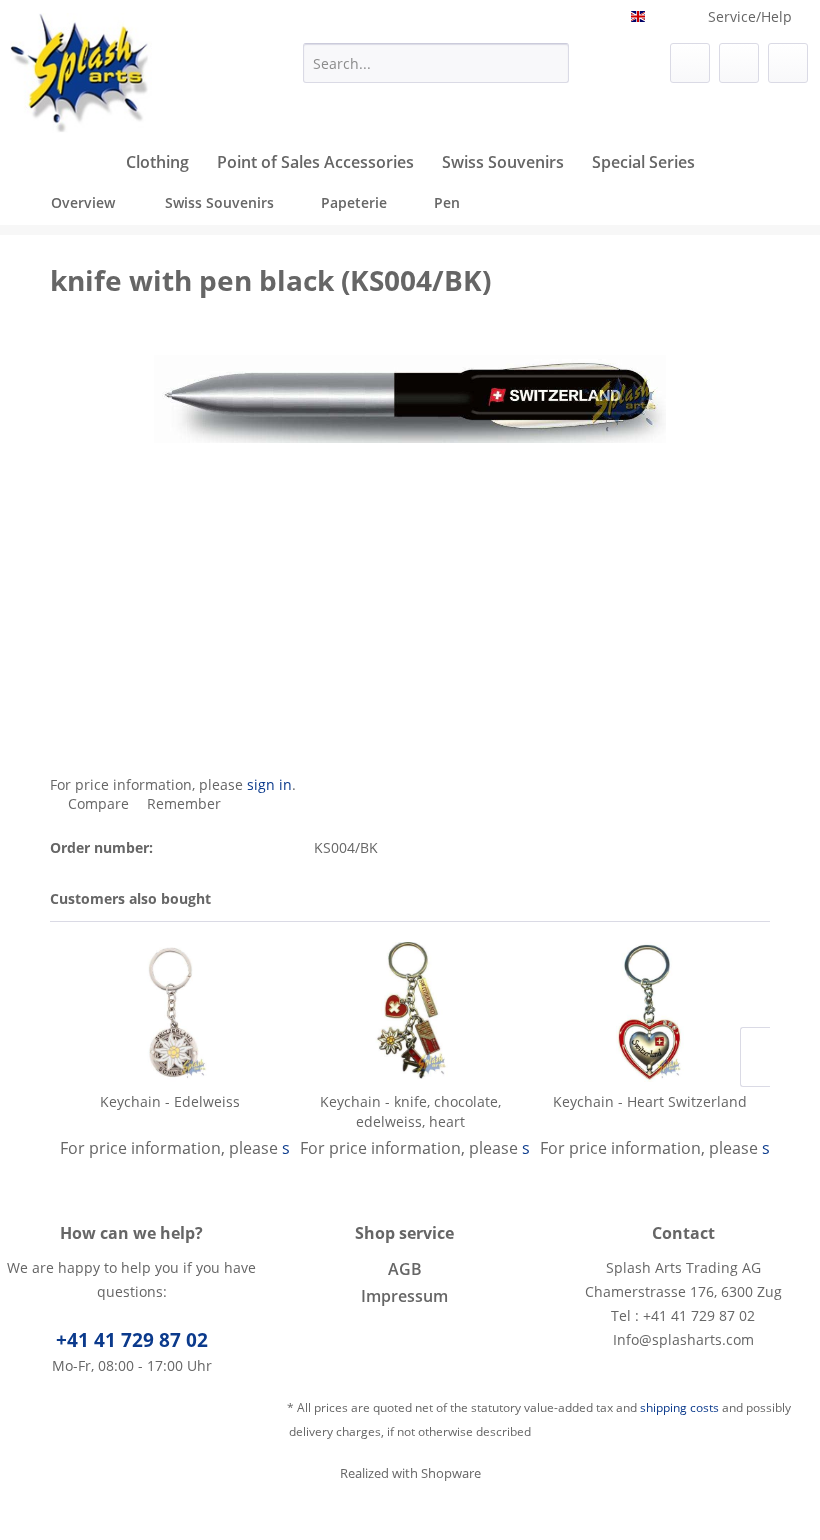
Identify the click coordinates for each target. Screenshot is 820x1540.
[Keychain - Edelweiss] (170, 1012)
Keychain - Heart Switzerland (650, 1101)
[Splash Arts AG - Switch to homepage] (81, 73)
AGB (405, 1269)
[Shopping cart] (788, 63)
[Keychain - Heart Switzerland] (650, 1012)
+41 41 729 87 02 (132, 1340)
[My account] (739, 63)
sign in (269, 784)
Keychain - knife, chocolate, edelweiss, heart (410, 1111)
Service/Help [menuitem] (750, 16)
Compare (96, 803)
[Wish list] (690, 63)
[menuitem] (436, 63)
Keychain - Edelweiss (170, 1101)
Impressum (404, 1296)
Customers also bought (130, 898)
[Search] (550, 63)
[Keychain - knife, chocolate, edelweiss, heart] (410, 1012)
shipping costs (679, 1407)
